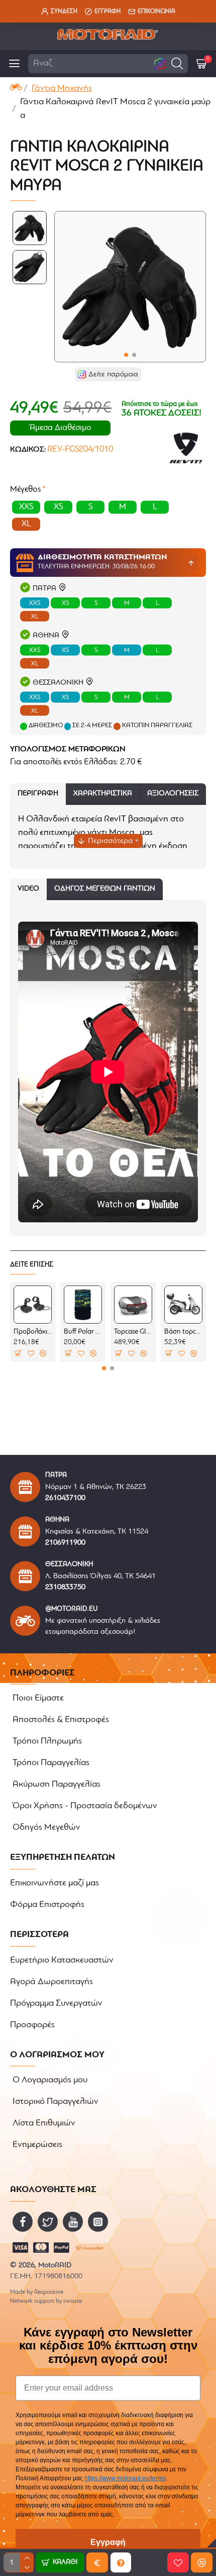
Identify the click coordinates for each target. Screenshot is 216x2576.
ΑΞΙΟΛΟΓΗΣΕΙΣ (173, 794)
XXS (35, 603)
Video (28, 889)
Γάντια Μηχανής (62, 89)
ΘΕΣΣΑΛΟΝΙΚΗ (58, 683)
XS (65, 603)
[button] (177, 63)
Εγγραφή (108, 2542)
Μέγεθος (25, 489)
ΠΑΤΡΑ (44, 589)
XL (35, 617)
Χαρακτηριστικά (103, 794)
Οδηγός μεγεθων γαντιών (105, 889)
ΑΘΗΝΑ (46, 636)
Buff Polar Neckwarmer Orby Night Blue (83, 1332)
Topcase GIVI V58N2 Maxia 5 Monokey (133, 1332)
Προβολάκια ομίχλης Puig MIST (33, 1332)
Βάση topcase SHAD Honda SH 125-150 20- (183, 1332)
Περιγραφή (38, 794)
